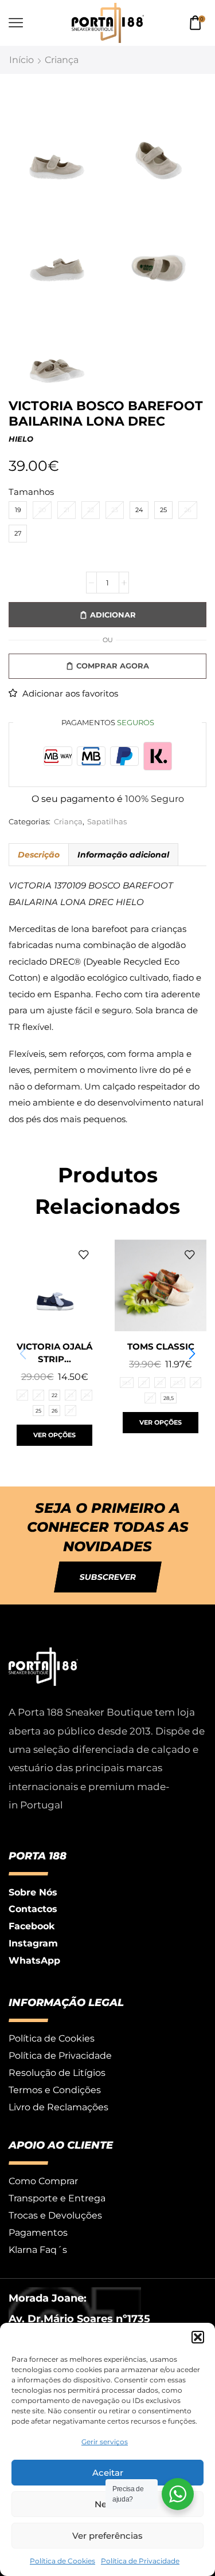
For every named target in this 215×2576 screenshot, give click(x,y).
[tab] (38, 855)
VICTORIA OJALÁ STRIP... (54, 1353)
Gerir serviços (105, 2442)
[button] (198, 2337)
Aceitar (108, 2473)
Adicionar (113, 615)
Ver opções (54, 1435)
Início (21, 60)
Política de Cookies (62, 2561)
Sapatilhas (107, 822)
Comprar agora (113, 666)
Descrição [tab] (39, 855)
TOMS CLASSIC (161, 1347)
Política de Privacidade (140, 2561)
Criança (62, 60)
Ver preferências (107, 2536)
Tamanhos (31, 492)
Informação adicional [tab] (123, 855)
